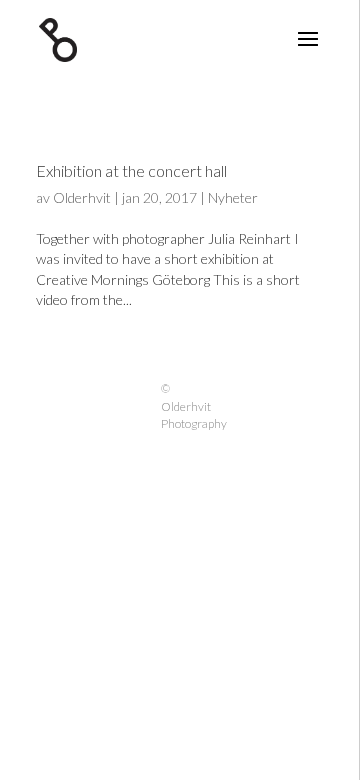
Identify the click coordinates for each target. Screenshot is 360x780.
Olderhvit (82, 197)
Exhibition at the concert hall (131, 170)
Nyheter (233, 197)
